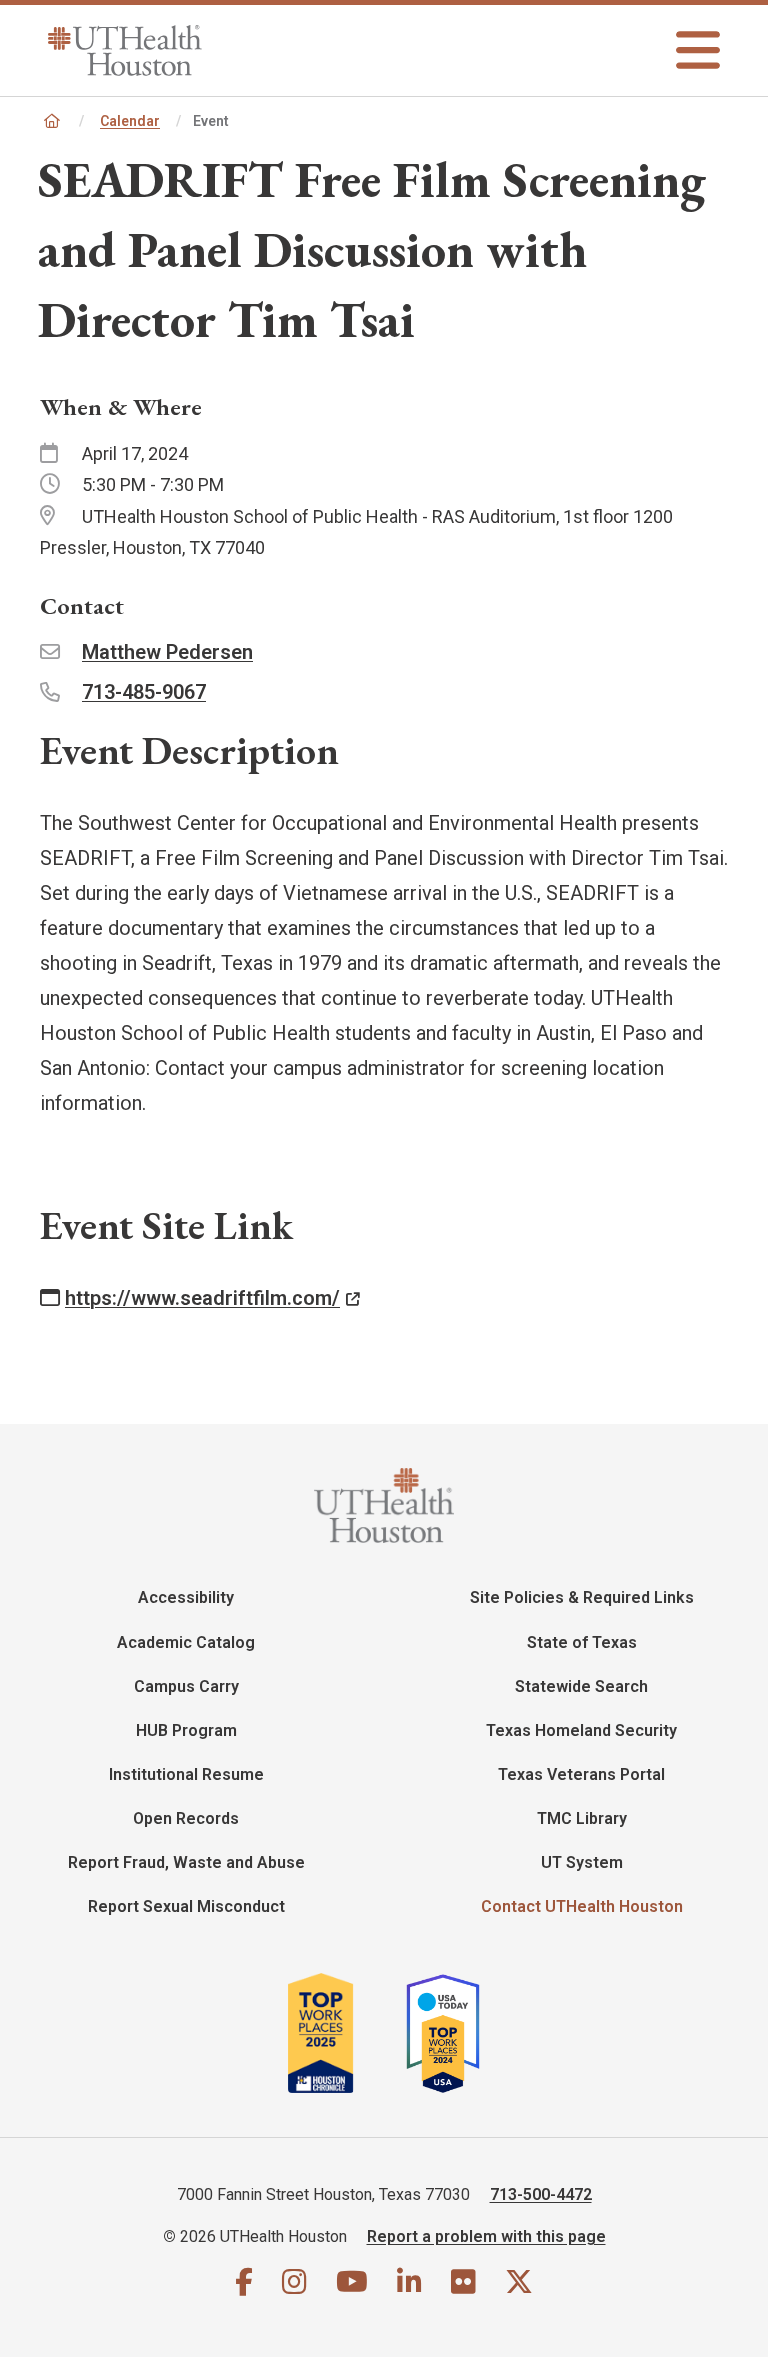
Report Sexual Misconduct (186, 1906)
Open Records (186, 1818)
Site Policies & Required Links (582, 1597)
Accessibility (186, 1597)
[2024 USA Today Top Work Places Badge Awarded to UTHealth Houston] (451, 2033)
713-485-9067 (144, 692)
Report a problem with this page (486, 2236)
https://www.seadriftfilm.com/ (202, 1298)
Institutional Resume (186, 1774)
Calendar (130, 121)
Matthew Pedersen (167, 652)
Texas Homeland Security (581, 1730)
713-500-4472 (541, 2194)
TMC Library (582, 1818)
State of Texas (582, 1642)
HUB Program (186, 1730)
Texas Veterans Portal (581, 1774)
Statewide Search (581, 1686)
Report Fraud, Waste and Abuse (186, 1862)
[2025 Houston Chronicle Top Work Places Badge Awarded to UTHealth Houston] (344, 2033)
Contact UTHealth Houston (582, 1906)
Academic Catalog (186, 1642)
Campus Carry (186, 1686)
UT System (582, 1862)
